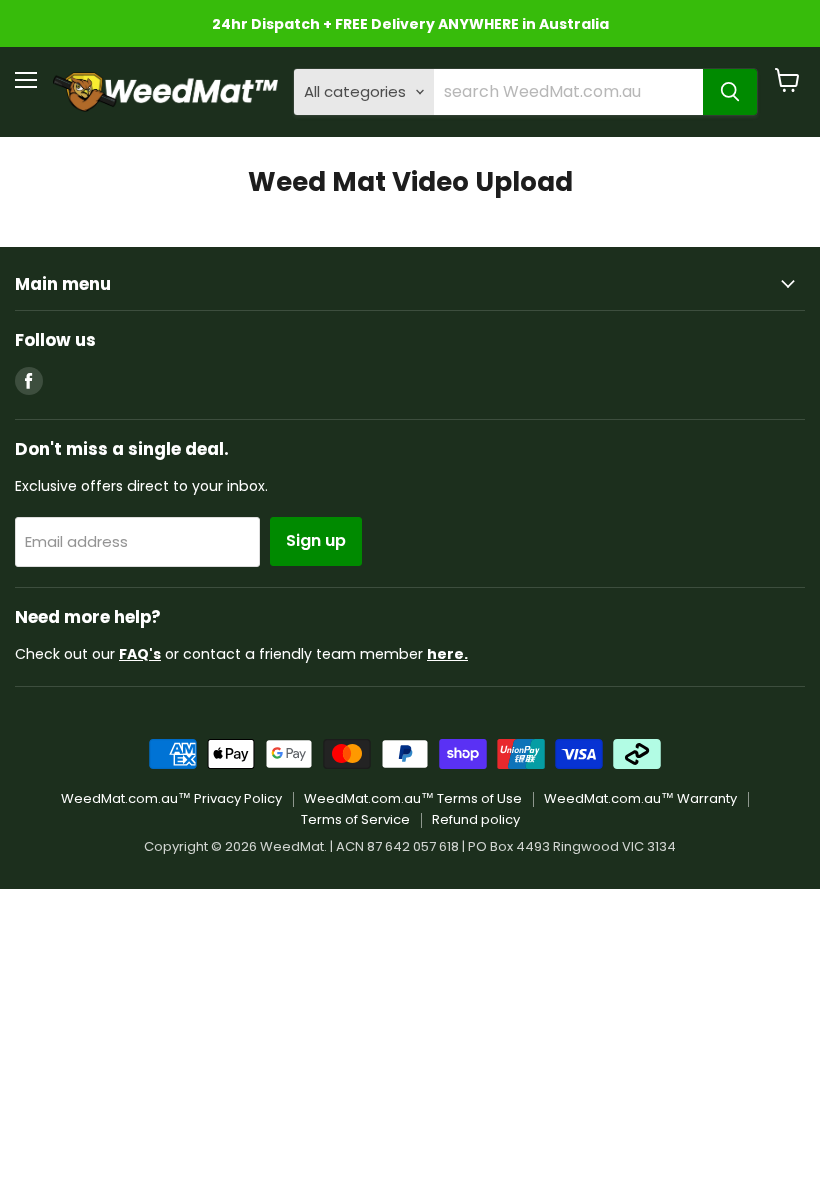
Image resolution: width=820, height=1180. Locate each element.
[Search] (730, 92)
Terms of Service (355, 819)
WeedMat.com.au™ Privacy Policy (171, 798)
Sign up (316, 540)
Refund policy (476, 819)
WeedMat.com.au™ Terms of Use (413, 798)
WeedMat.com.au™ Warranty (640, 798)
